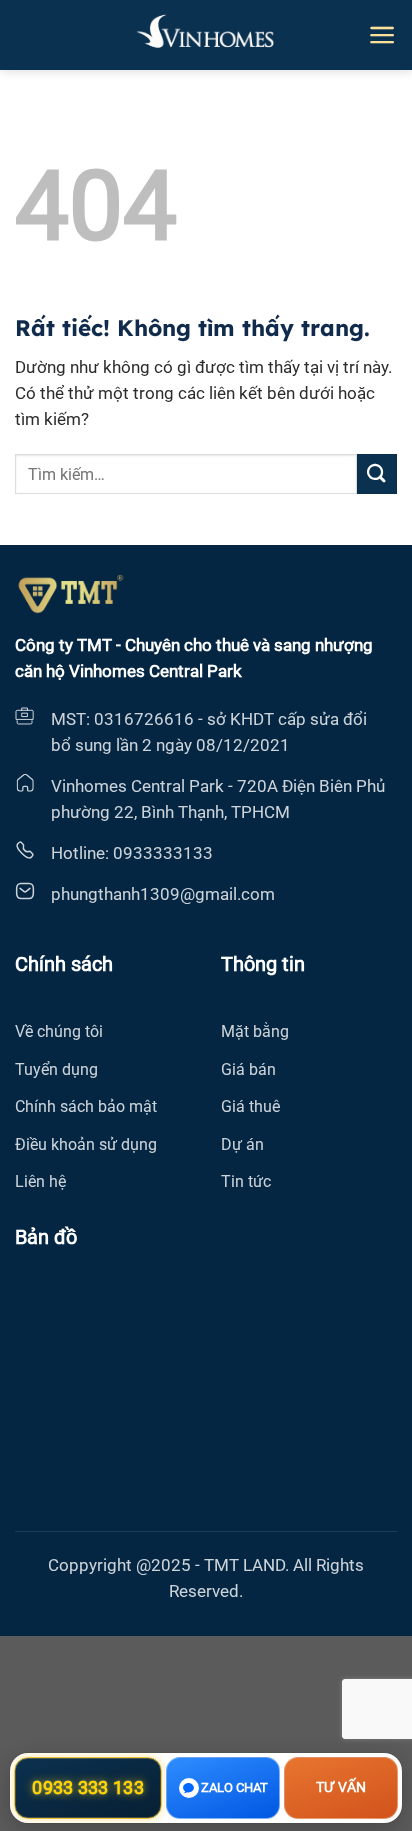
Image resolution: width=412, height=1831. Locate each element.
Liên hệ (40, 1181)
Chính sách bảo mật (86, 1106)
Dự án (242, 1144)
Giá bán (248, 1069)
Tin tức (246, 1181)
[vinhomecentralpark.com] (206, 35)
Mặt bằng (255, 1031)
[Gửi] (377, 473)
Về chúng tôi (59, 1031)
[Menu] (382, 35)
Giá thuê (250, 1106)
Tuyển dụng (56, 1069)
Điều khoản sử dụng (86, 1144)
